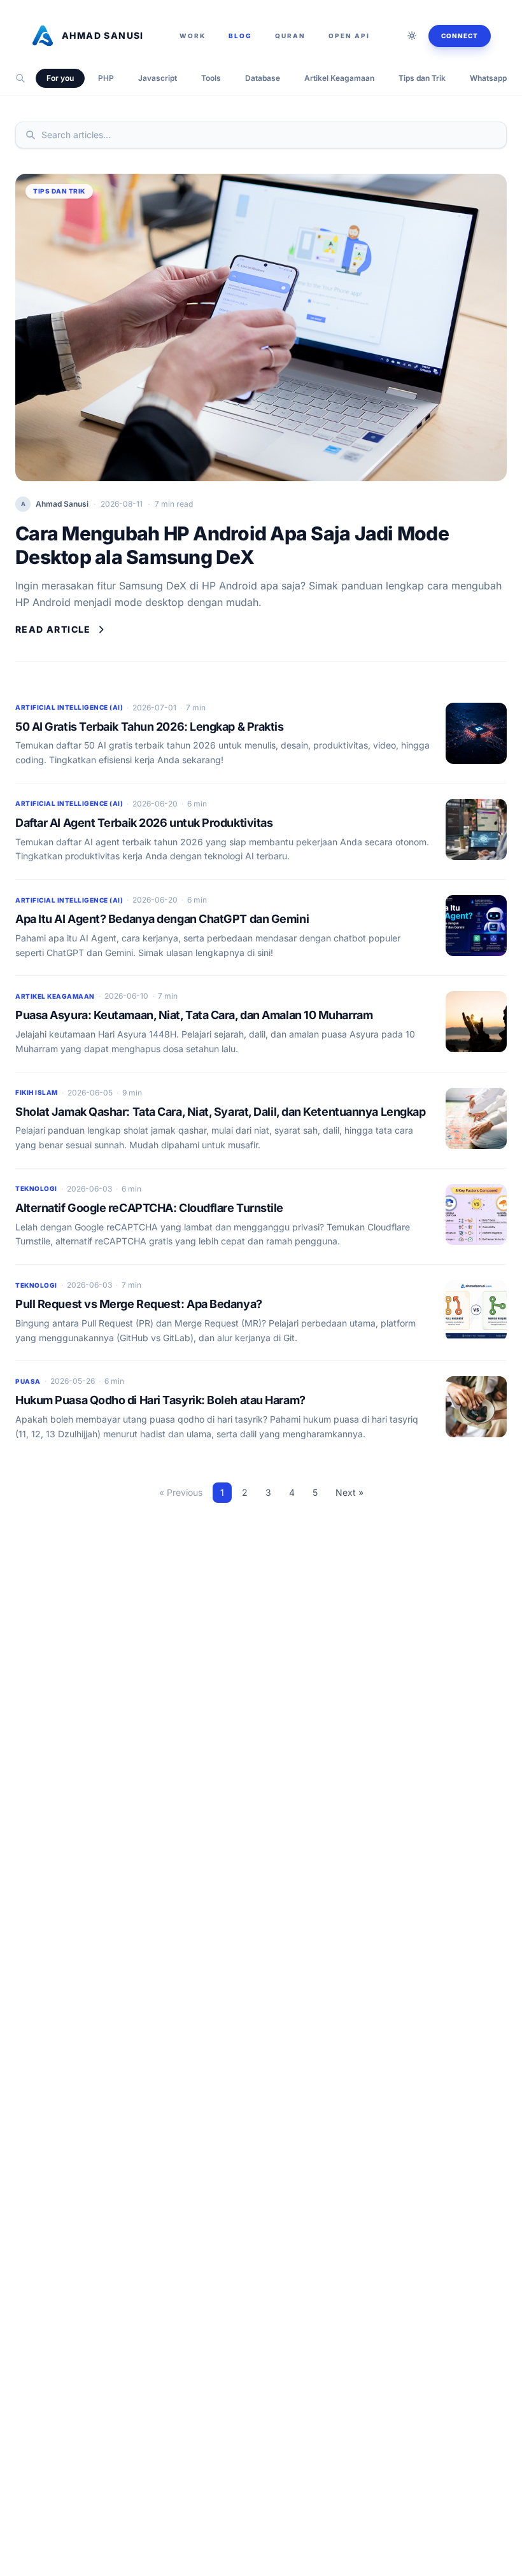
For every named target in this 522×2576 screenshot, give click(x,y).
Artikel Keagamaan (339, 78)
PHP (106, 78)
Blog (240, 36)
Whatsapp (488, 78)
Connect (460, 36)
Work (193, 36)
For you (60, 78)
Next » (349, 1492)
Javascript (158, 78)
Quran (290, 36)
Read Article (53, 629)
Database (263, 78)
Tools (211, 78)
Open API (349, 36)
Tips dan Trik (422, 78)
